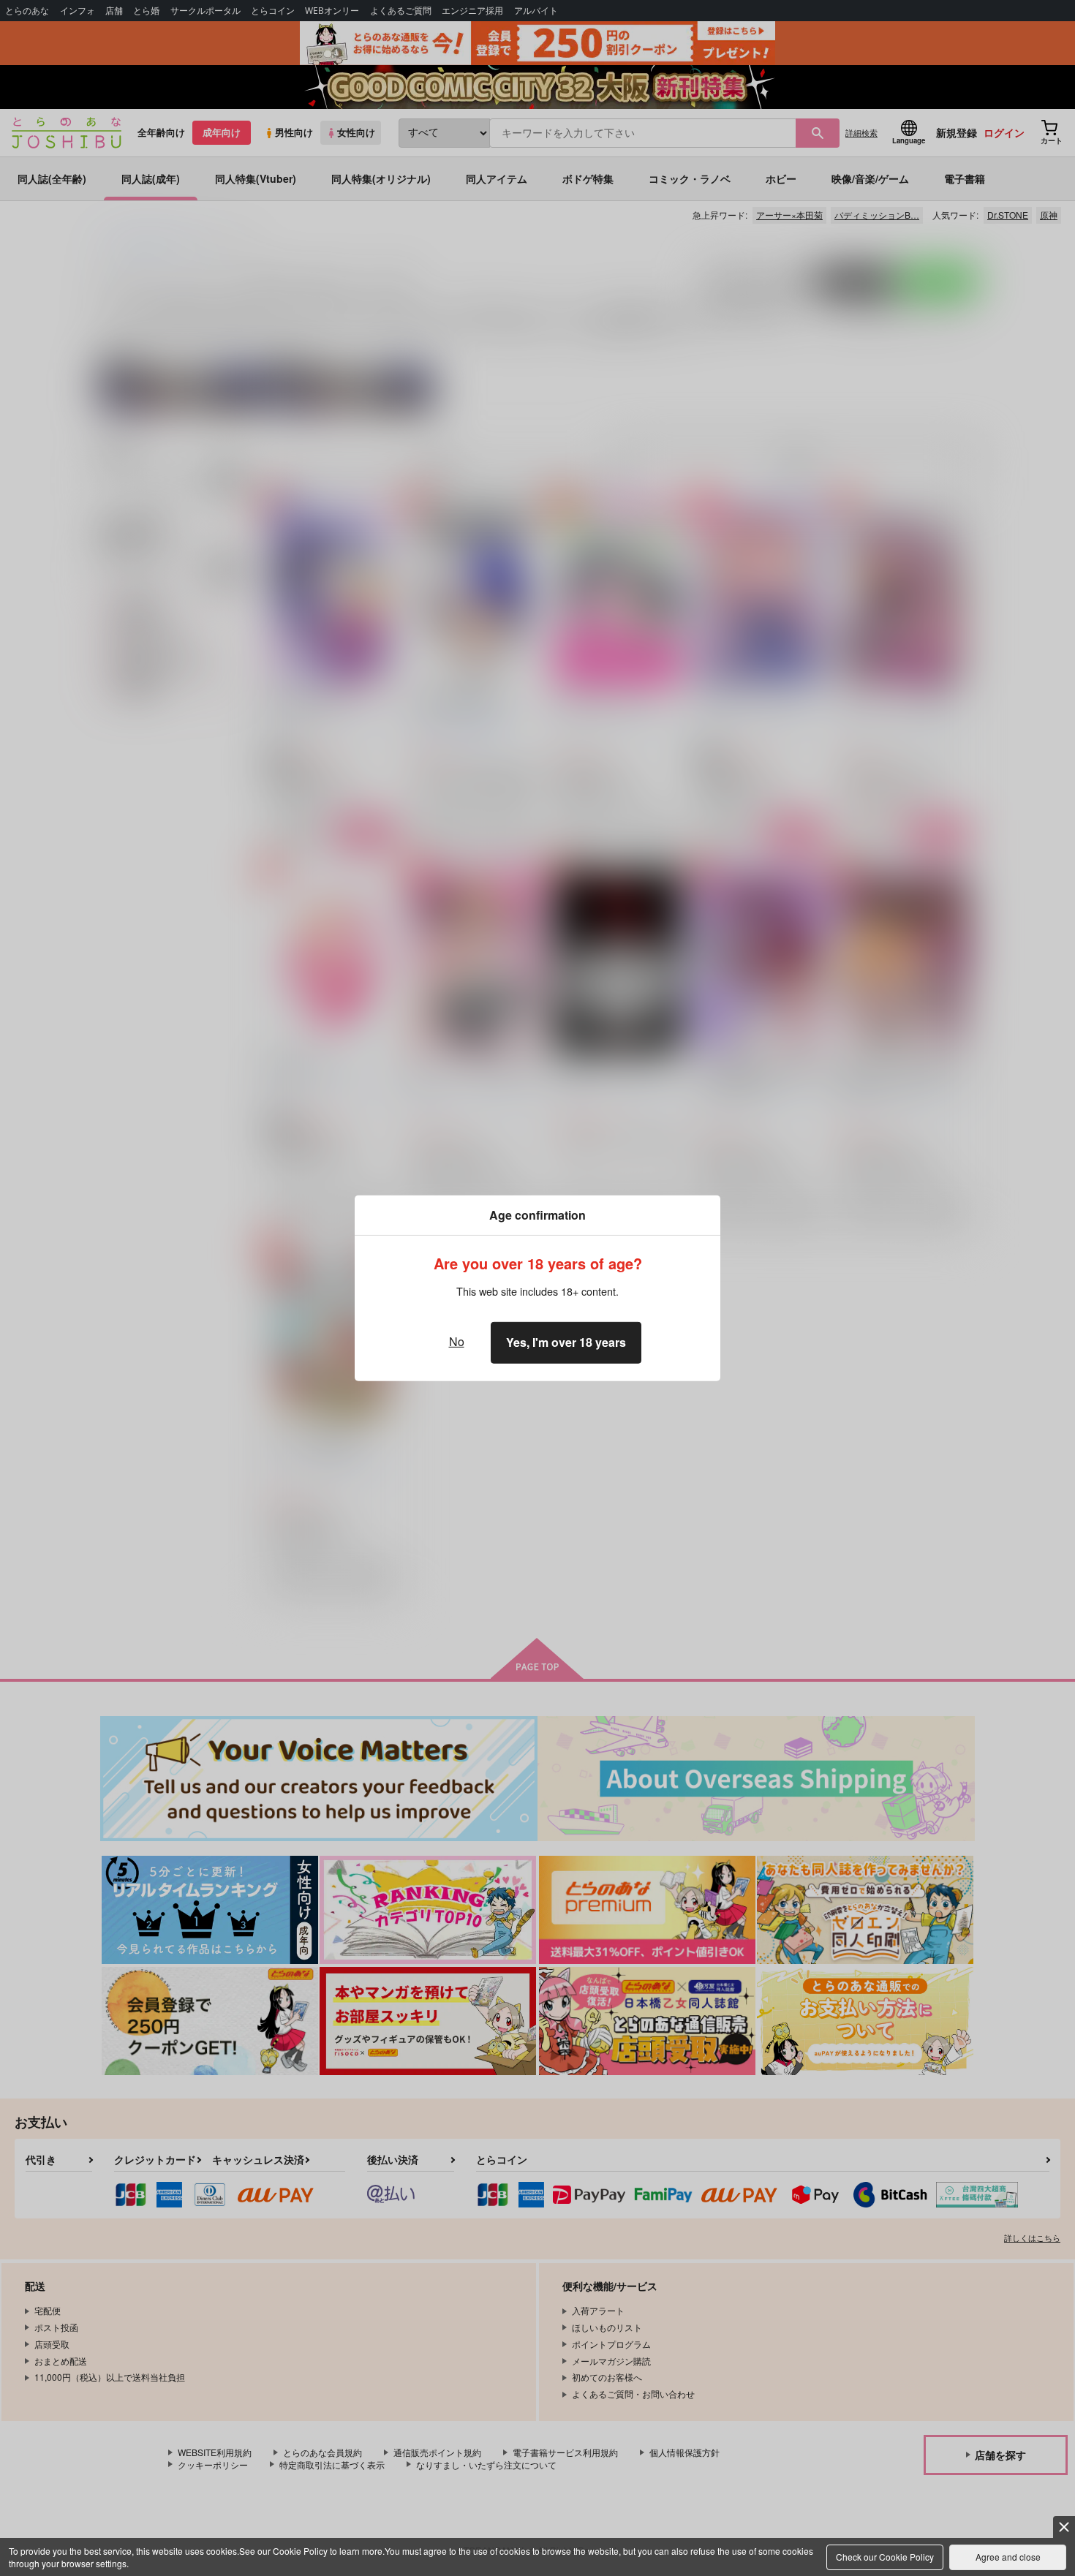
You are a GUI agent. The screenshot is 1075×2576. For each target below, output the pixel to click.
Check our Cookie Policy (885, 2557)
